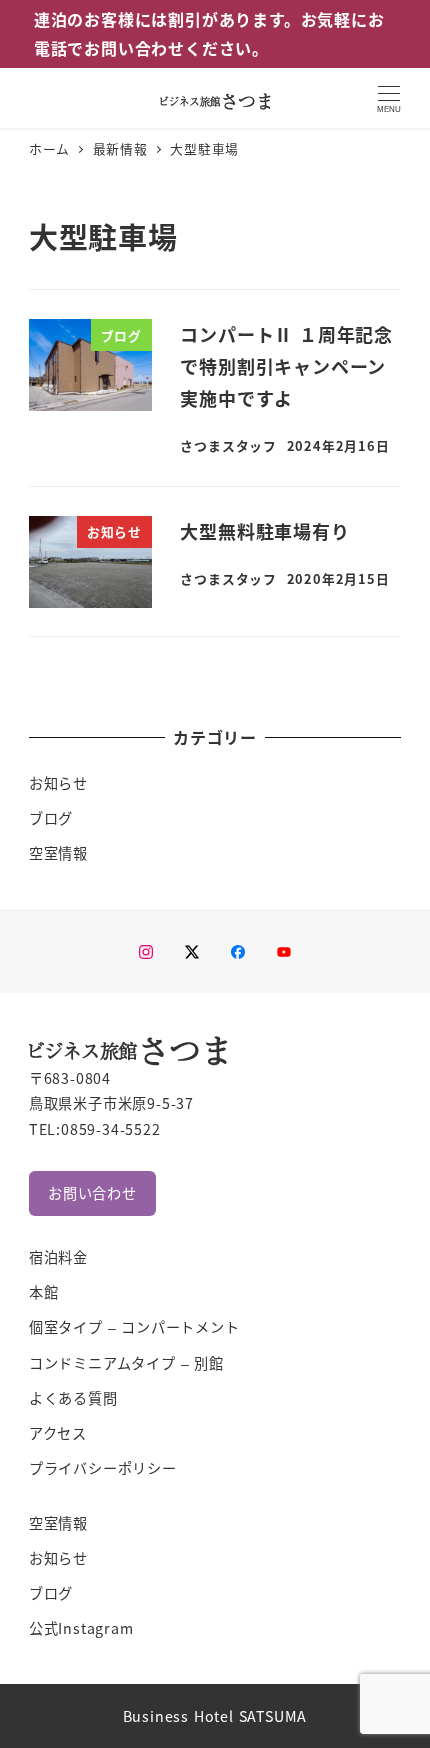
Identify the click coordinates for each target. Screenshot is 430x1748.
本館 (44, 1292)
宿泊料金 (58, 1257)
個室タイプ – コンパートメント (134, 1327)
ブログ (51, 818)
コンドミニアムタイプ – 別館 (126, 1363)
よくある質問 (73, 1398)
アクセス (58, 1433)
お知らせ (58, 783)
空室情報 (58, 853)
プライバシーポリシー (103, 1468)
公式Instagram (81, 1628)
